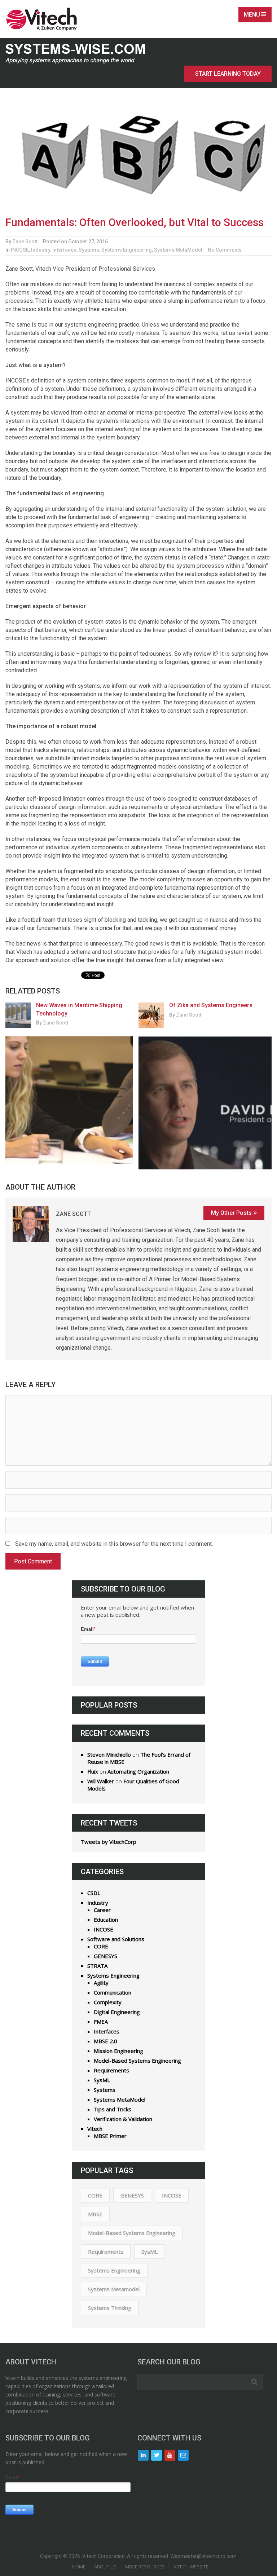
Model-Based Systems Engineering (137, 2061)
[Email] (183, 2455)
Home (79, 2567)
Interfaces (64, 250)
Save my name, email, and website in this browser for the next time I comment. (114, 1544)
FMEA (101, 2022)
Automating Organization (138, 1771)
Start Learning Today (228, 74)
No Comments (225, 250)
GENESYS (105, 1956)
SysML (102, 2080)
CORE (101, 1946)
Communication (113, 1992)
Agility (101, 1983)
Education (106, 1920)
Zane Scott (25, 242)
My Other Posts (231, 1213)
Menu (252, 15)
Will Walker (101, 1781)
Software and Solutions (116, 1939)
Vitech (95, 2129)
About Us (105, 2567)
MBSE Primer (110, 2136)
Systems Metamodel (114, 2289)
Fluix (93, 1771)
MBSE (95, 2214)
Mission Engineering (118, 2051)
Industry (41, 250)
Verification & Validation (123, 2119)
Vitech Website (191, 2567)
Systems (89, 250)
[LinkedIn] (143, 2455)
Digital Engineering (117, 2012)
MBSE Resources (145, 2567)
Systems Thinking (110, 2308)
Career (102, 1910)
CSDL (94, 1893)
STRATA (97, 1966)
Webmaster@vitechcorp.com (203, 2556)
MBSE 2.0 (105, 2041)
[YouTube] (170, 2455)
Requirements (111, 2070)
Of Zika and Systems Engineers (211, 1005)
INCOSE (20, 250)
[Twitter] (157, 2455)
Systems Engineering (127, 250)
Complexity (108, 2002)
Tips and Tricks (113, 2109)
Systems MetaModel (178, 250)
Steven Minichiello (109, 1754)
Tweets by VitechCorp (109, 1842)
